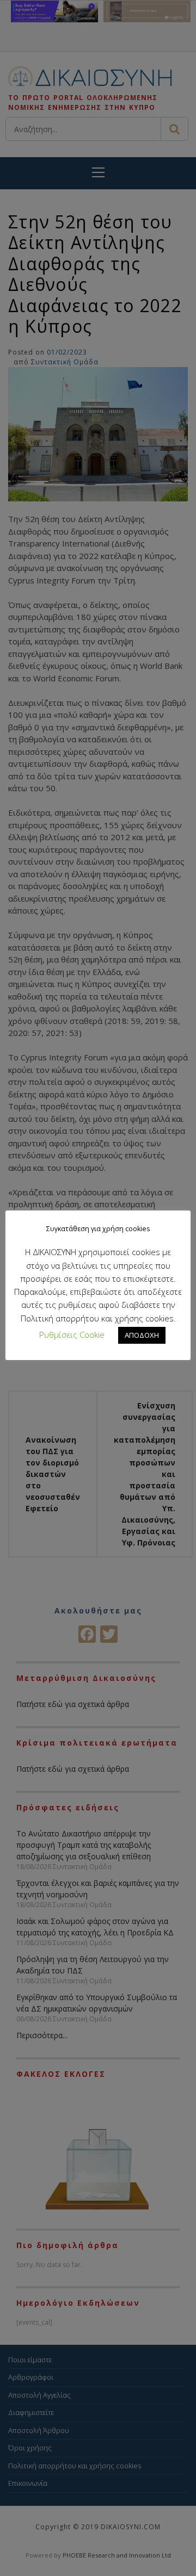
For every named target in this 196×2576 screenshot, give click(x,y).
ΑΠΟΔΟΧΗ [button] (142, 1335)
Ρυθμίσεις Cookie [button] (72, 1334)
